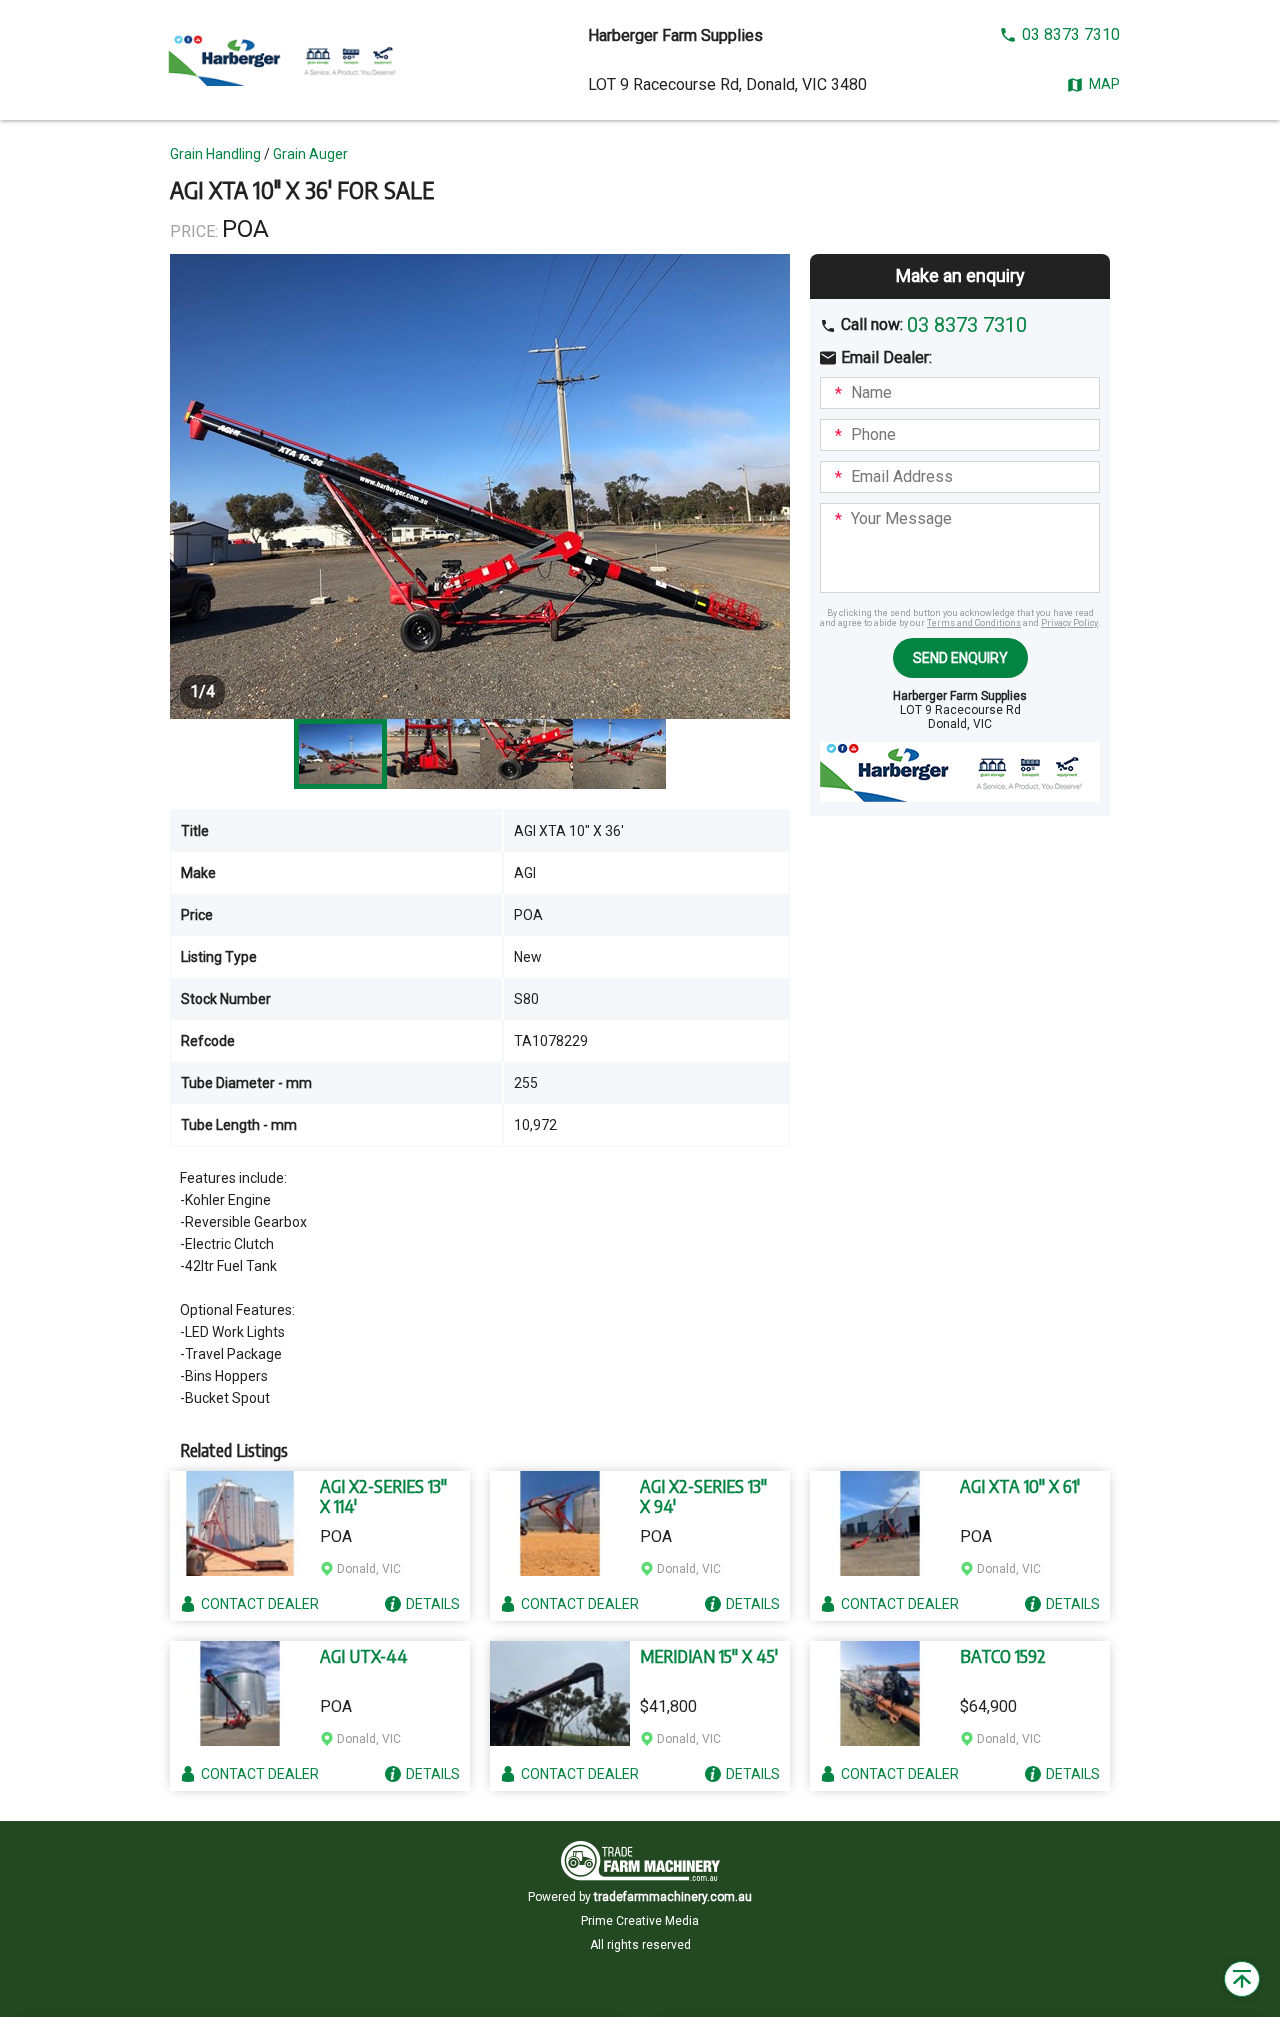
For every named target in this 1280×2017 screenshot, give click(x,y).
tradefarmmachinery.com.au (673, 1897)
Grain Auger (310, 154)
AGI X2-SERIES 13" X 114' (383, 1496)
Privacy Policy (1069, 623)
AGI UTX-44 (364, 1656)
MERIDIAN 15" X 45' (709, 1656)
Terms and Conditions (974, 623)
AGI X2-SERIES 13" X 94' (703, 1496)
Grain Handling (215, 154)
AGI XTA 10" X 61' (1020, 1486)
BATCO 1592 (1003, 1656)
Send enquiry (960, 658)
